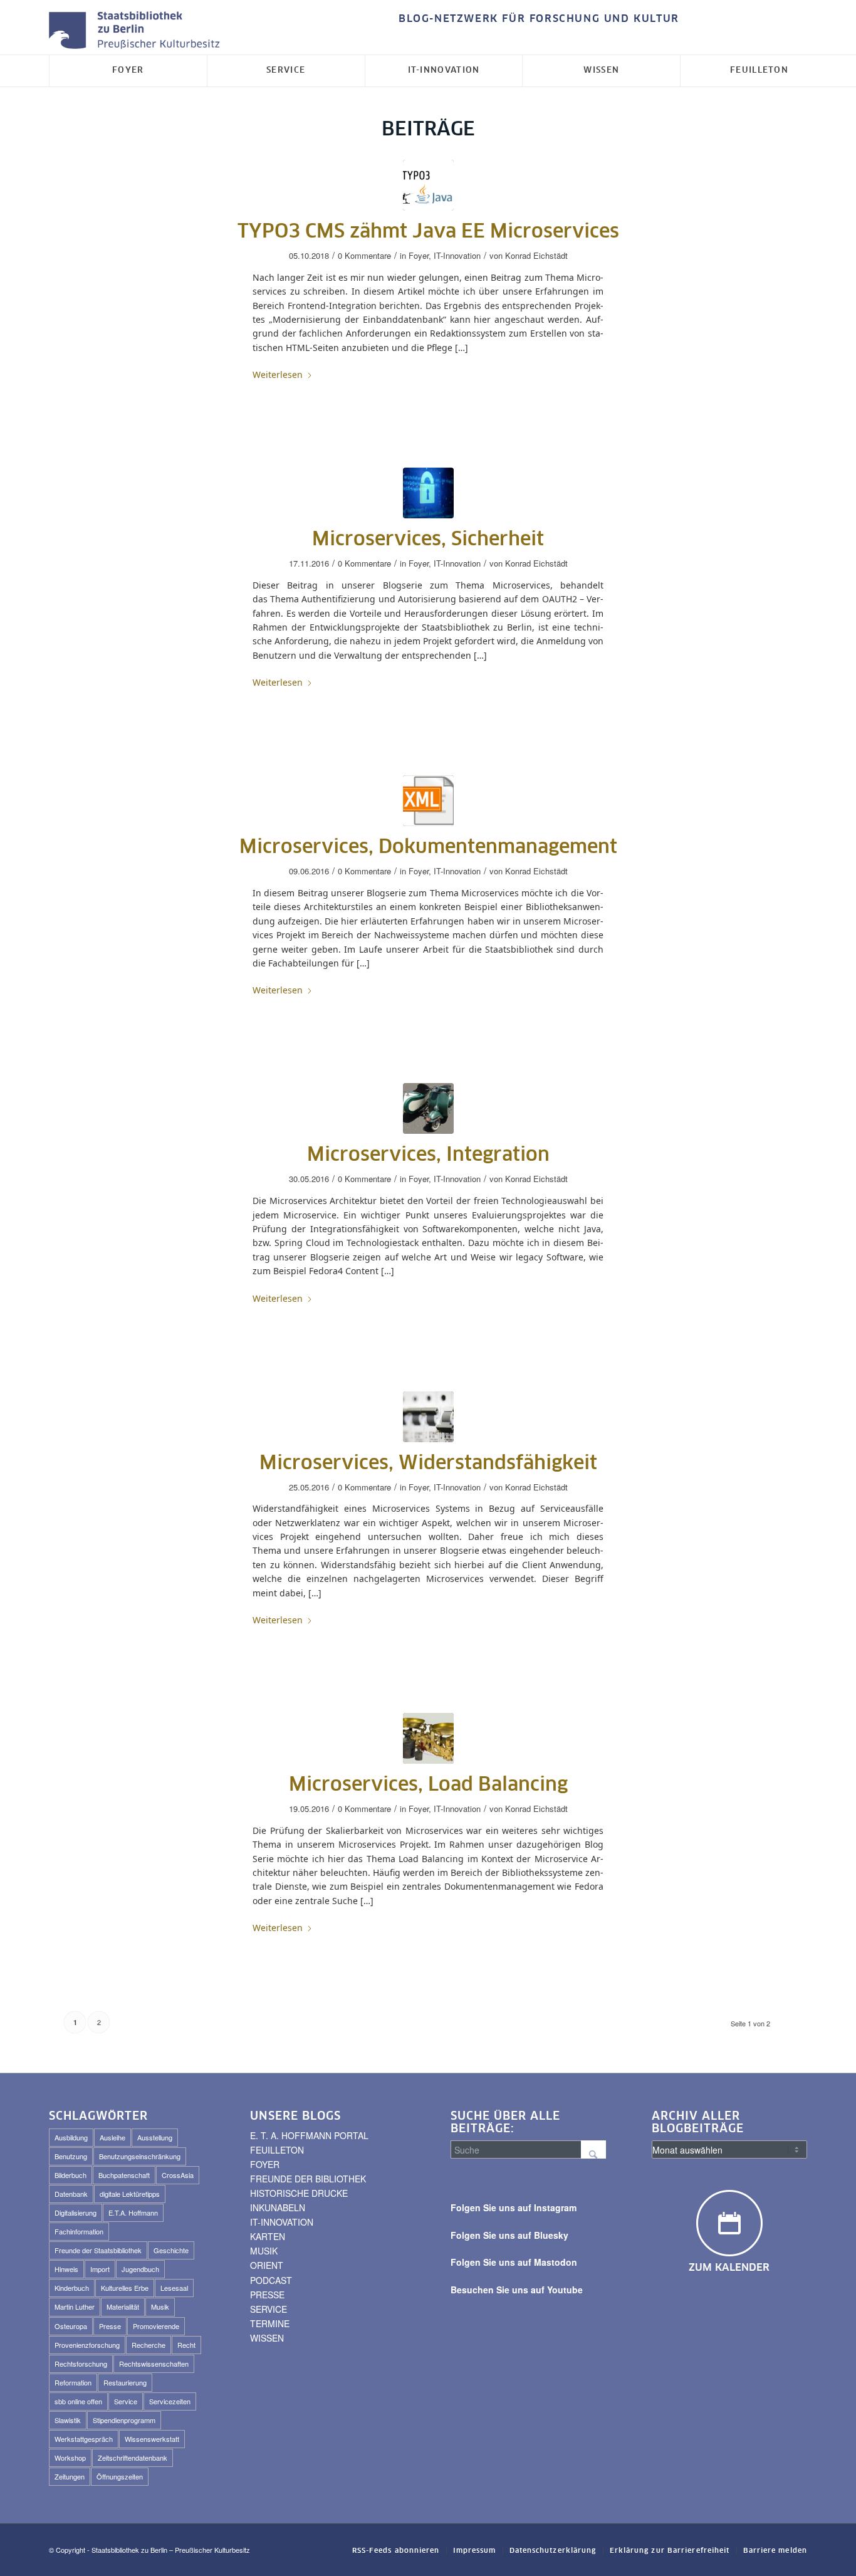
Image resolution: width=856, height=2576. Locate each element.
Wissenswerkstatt (152, 2439)
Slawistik (68, 2420)
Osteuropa (71, 2326)
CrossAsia (178, 2175)
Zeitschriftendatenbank (133, 2458)
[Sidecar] (428, 1108)
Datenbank (71, 2194)
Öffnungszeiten (120, 2476)
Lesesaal (174, 2288)
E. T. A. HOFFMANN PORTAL (309, 2135)
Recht (186, 2345)
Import (100, 2269)
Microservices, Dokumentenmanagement (428, 847)
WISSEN (267, 2338)
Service (126, 2401)
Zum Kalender (729, 2268)
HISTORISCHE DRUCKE (299, 2193)
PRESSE (267, 2295)
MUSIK (264, 2251)
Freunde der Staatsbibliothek (98, 2250)
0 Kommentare (364, 255)
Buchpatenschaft (124, 2175)
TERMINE (270, 2323)
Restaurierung (125, 2382)
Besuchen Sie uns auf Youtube (517, 2290)
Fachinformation (79, 2231)
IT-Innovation (457, 255)
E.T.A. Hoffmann (133, 2212)
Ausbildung (71, 2137)
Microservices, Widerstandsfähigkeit (428, 1463)
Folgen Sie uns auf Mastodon (514, 2262)
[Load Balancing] (428, 1738)
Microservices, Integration (428, 1155)
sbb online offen (78, 2401)
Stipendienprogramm (124, 2420)
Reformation (73, 2382)
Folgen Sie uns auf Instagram (514, 2207)
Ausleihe (112, 2137)
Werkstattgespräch (84, 2439)
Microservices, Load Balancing (428, 1785)
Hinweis (66, 2269)
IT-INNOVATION (282, 2222)
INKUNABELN (278, 2207)
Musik (160, 2306)
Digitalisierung (76, 2212)
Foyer (419, 255)
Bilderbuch (70, 2175)
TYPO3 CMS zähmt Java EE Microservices (428, 232)
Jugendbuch (140, 2269)
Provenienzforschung (87, 2345)
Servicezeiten (170, 2401)
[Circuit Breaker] (428, 1417)
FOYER (265, 2164)
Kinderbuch (72, 2288)
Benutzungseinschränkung (140, 2156)
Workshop (70, 2458)
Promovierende (156, 2326)
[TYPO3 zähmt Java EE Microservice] (428, 185)
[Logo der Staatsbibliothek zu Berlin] (137, 31)
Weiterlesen (278, 374)
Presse (110, 2326)
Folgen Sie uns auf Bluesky (509, 2235)
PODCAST (271, 2280)
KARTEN (268, 2236)
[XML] (428, 801)
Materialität (123, 2306)
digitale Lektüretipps (130, 2194)
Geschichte (171, 2250)
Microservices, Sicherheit (428, 540)
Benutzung (71, 2156)
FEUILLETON (277, 2150)
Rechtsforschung (81, 2364)
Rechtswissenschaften (154, 2364)
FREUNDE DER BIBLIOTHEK (308, 2179)
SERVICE (269, 2309)
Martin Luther (75, 2306)
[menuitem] (536, 19)
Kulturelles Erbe (125, 2288)
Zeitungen (70, 2476)
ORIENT (267, 2265)
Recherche (149, 2345)
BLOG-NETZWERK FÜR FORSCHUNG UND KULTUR (539, 19)
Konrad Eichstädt (536, 255)
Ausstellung (155, 2137)
